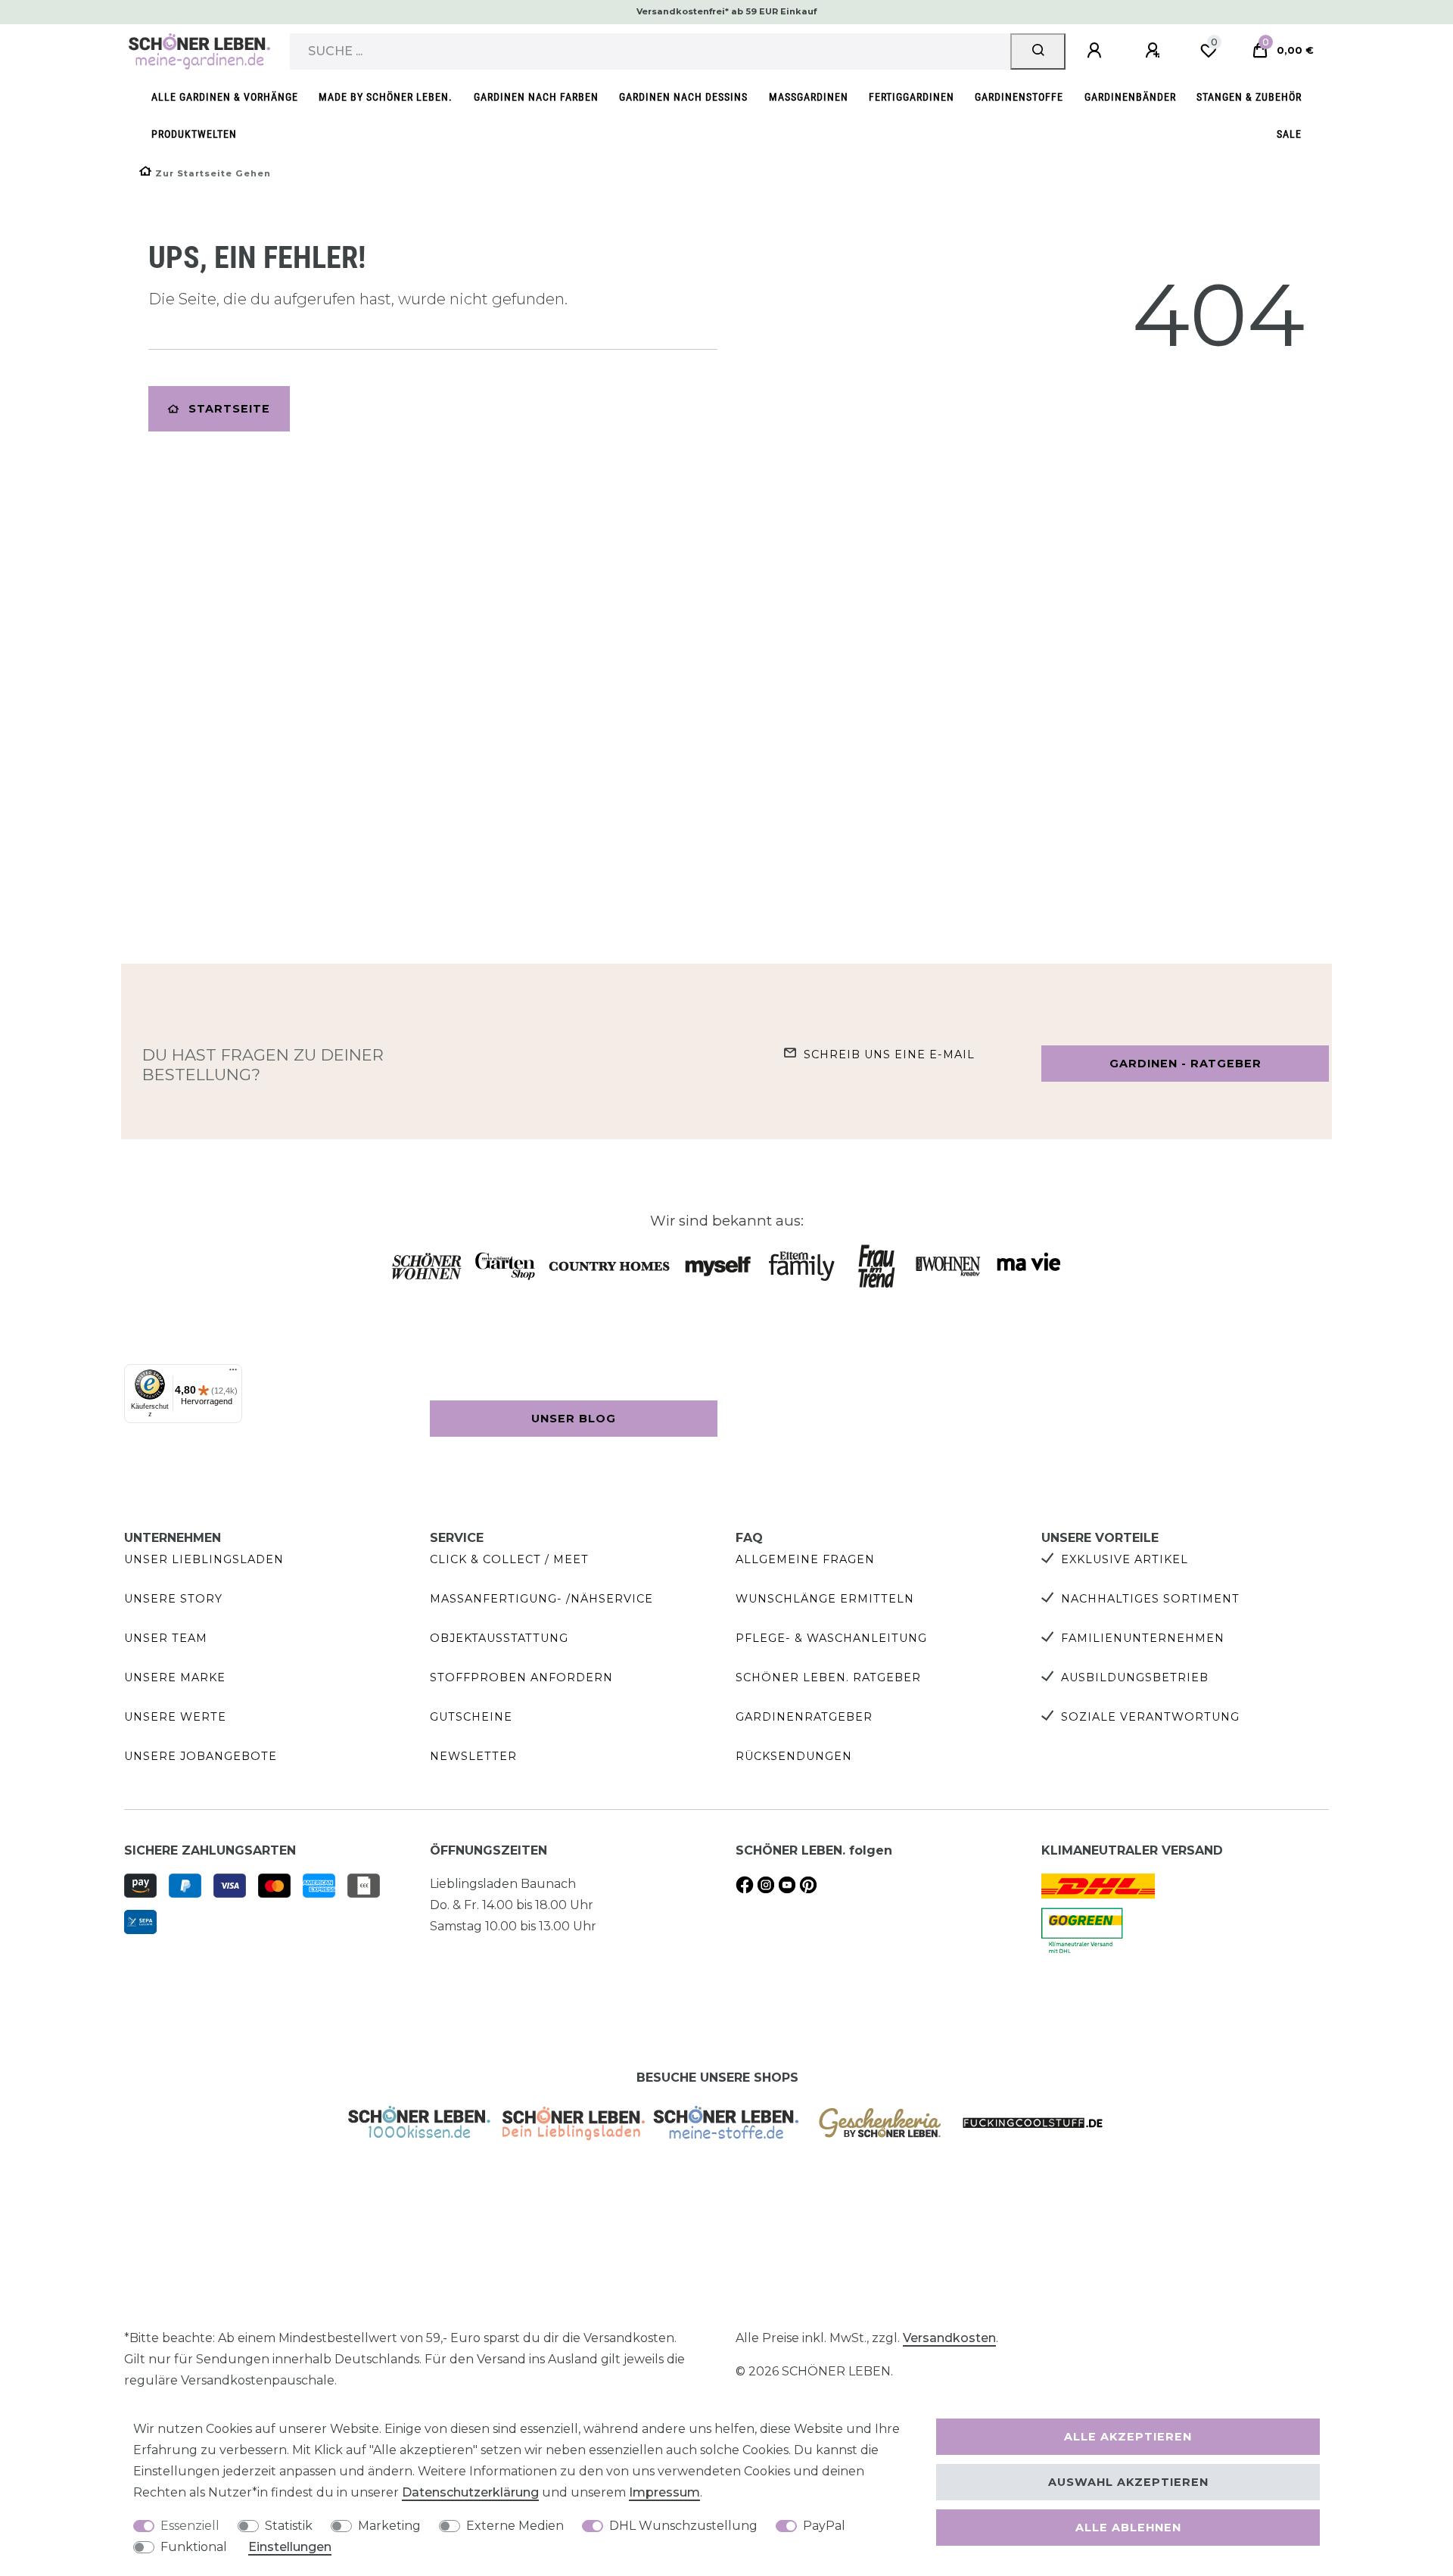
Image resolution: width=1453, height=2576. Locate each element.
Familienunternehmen (1143, 1638)
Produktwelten (194, 134)
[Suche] (1038, 51)
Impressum (664, 2492)
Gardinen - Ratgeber (1185, 1064)
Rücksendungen (794, 1756)
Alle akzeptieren (1128, 2437)
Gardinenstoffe (1019, 97)
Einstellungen (290, 2547)
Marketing (389, 2526)
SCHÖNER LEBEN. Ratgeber (828, 1677)
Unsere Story (173, 1599)
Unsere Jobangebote (201, 1756)
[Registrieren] (1155, 51)
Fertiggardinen (912, 97)
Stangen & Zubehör (1249, 97)
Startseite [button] (229, 409)
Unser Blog (574, 1419)
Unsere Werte (175, 1717)
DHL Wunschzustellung (683, 2526)
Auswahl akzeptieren (1128, 2482)
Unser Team (166, 1638)
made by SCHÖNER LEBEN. (386, 97)
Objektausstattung (499, 1638)
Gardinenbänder (1130, 97)
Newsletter (473, 1756)
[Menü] (233, 1373)
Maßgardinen (809, 97)
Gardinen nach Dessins (683, 97)
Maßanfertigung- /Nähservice (541, 1599)
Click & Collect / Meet (509, 1559)
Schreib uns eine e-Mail (889, 1054)
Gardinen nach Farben (536, 97)
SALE (1289, 134)
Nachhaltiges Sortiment (1150, 1599)
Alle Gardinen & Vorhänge (225, 97)
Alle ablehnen (1128, 2528)
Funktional (194, 2547)
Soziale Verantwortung (1150, 1717)
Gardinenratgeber (804, 1717)
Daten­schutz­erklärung (470, 2492)
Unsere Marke (175, 1677)
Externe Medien (515, 2526)
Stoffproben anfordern (521, 1677)
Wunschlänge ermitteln (825, 1599)
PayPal (824, 2526)
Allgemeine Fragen (805, 1559)
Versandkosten (949, 2338)
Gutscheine (471, 1717)
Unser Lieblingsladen (204, 1559)
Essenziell (190, 2526)
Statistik (289, 2526)
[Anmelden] (1097, 51)
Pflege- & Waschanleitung (831, 1638)
